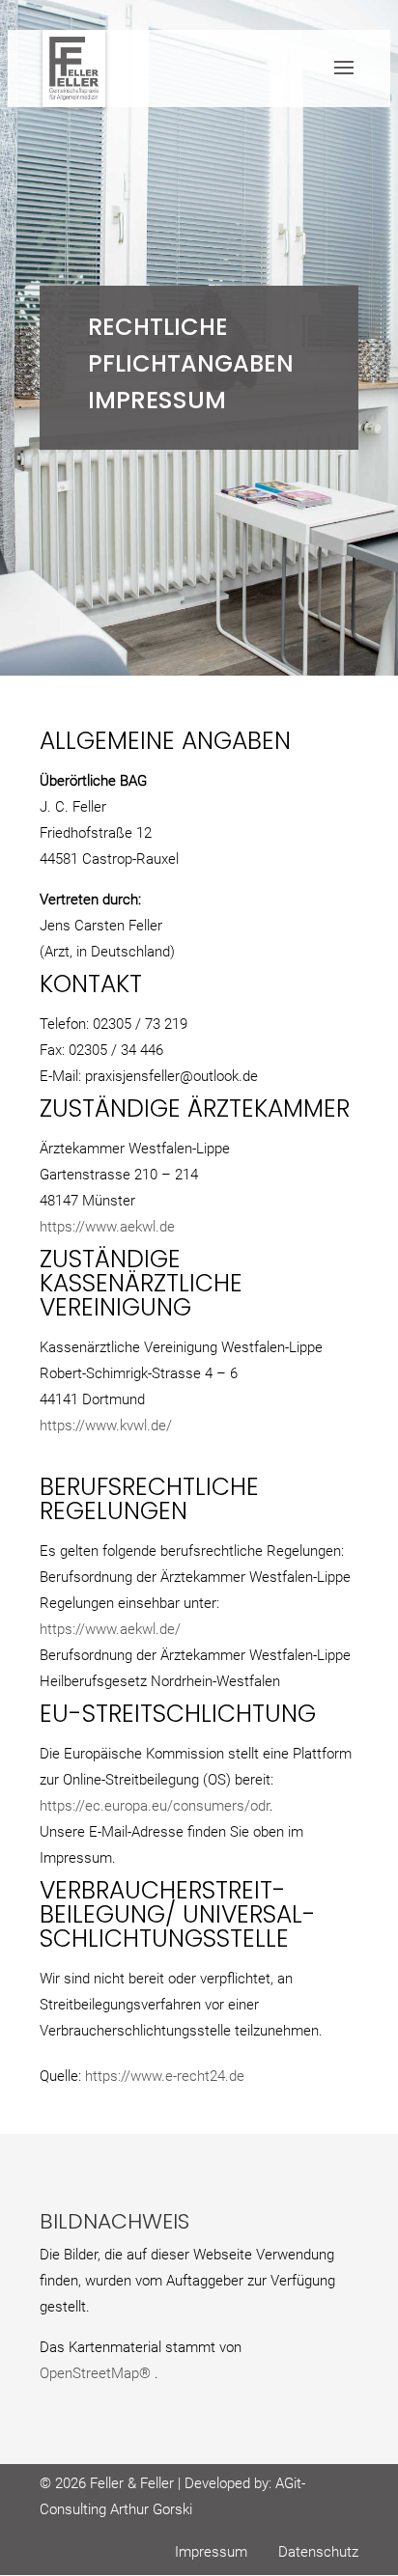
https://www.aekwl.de (107, 1227)
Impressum (211, 2552)
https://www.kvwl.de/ (106, 1426)
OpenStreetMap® (97, 2373)
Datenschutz (318, 2552)
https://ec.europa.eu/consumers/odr (155, 1806)
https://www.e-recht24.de (165, 2076)
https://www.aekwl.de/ (110, 1629)
